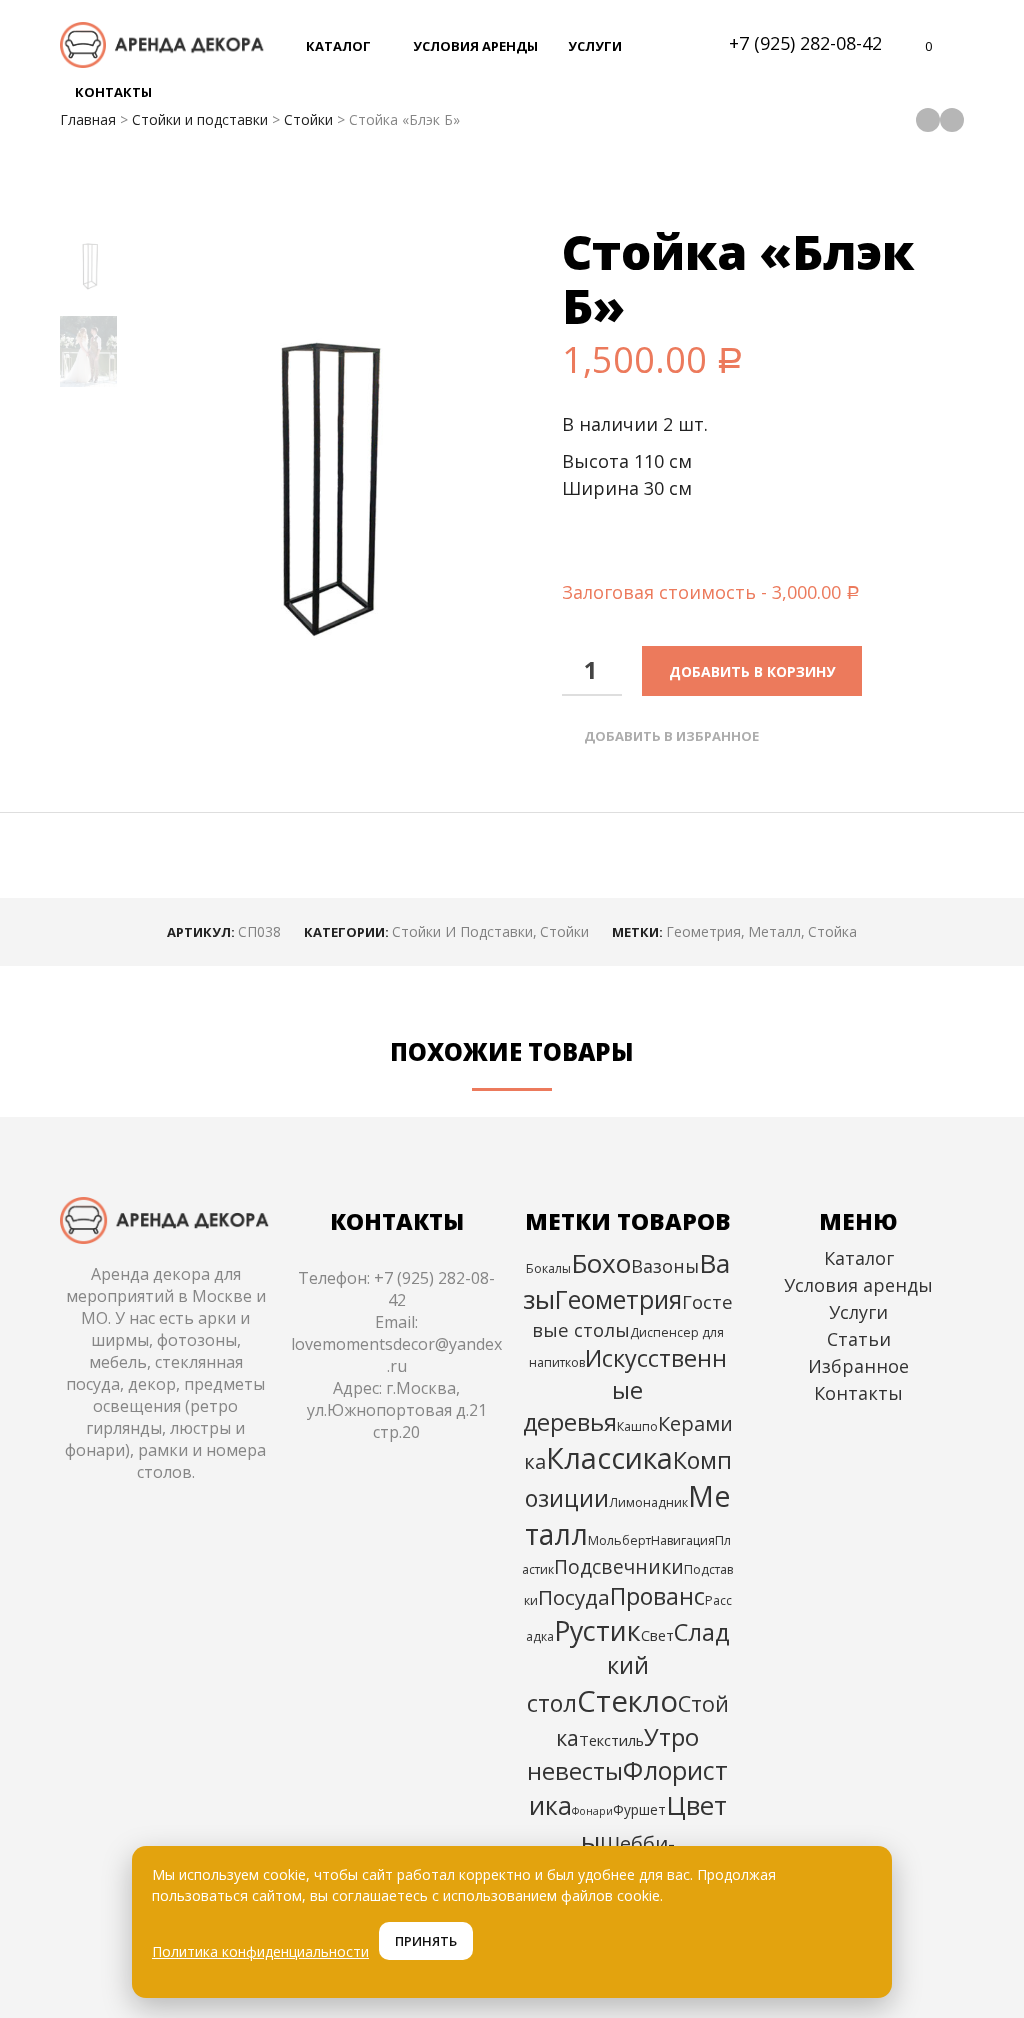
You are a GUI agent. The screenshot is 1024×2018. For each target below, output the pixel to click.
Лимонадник (648, 1502)
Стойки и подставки (200, 119)
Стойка (832, 931)
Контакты (858, 1393)
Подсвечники (619, 1566)
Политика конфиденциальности (260, 1951)
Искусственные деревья (625, 1390)
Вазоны (665, 1266)
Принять (426, 1941)
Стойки (308, 119)
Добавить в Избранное (671, 736)
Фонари (592, 1811)
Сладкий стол (628, 1667)
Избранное (858, 1366)
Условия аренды (858, 1285)
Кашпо (637, 1426)
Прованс (657, 1596)
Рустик (597, 1630)
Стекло (627, 1701)
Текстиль (611, 1740)
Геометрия (703, 931)
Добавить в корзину (752, 671)
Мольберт (619, 1540)
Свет (657, 1635)
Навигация (683, 1540)
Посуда (574, 1597)
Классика (609, 1457)
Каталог (859, 1258)
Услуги (858, 1312)
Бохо (601, 1263)
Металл (774, 931)
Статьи (859, 1339)
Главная (88, 119)
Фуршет (639, 1809)
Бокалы (548, 1268)
